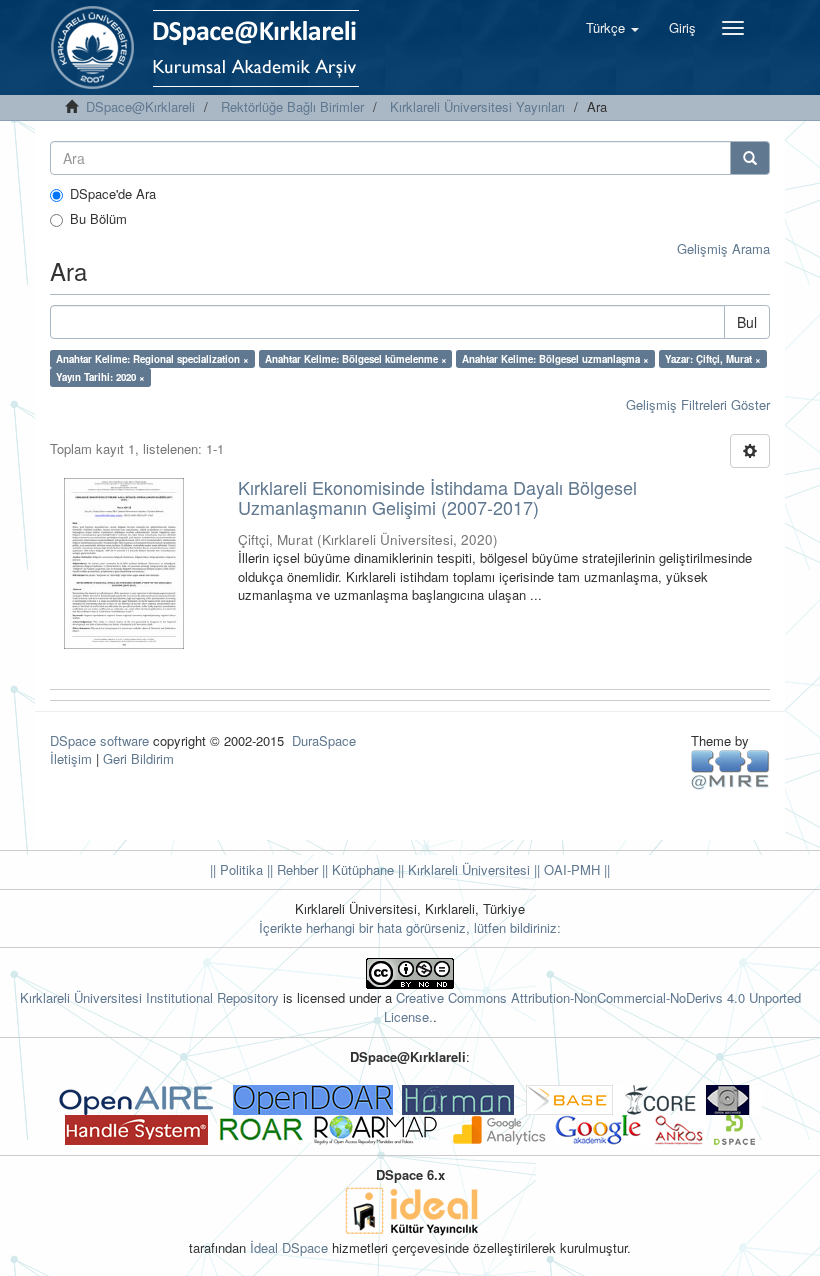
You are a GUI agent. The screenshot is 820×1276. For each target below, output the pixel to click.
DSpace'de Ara (113, 194)
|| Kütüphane (356, 869)
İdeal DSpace (289, 1247)
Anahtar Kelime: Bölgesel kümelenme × (356, 359)
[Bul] (750, 158)
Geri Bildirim (138, 758)
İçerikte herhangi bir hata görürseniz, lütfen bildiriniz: (410, 927)
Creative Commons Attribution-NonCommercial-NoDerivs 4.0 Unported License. (592, 1007)
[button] (612, 28)
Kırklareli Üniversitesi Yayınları (477, 106)
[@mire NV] (730, 768)
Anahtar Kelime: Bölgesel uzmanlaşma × (555, 359)
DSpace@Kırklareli (140, 106)
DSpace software (99, 740)
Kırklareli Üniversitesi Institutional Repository (149, 997)
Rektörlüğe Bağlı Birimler (292, 106)
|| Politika (236, 869)
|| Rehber (290, 869)
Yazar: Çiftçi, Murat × (713, 359)
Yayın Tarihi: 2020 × (100, 377)
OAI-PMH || (575, 869)
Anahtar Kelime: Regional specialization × (152, 359)
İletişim (71, 758)
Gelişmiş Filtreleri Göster (698, 404)
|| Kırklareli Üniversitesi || (467, 869)
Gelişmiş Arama (723, 248)
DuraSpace (324, 740)
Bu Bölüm (98, 219)
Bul (747, 322)
